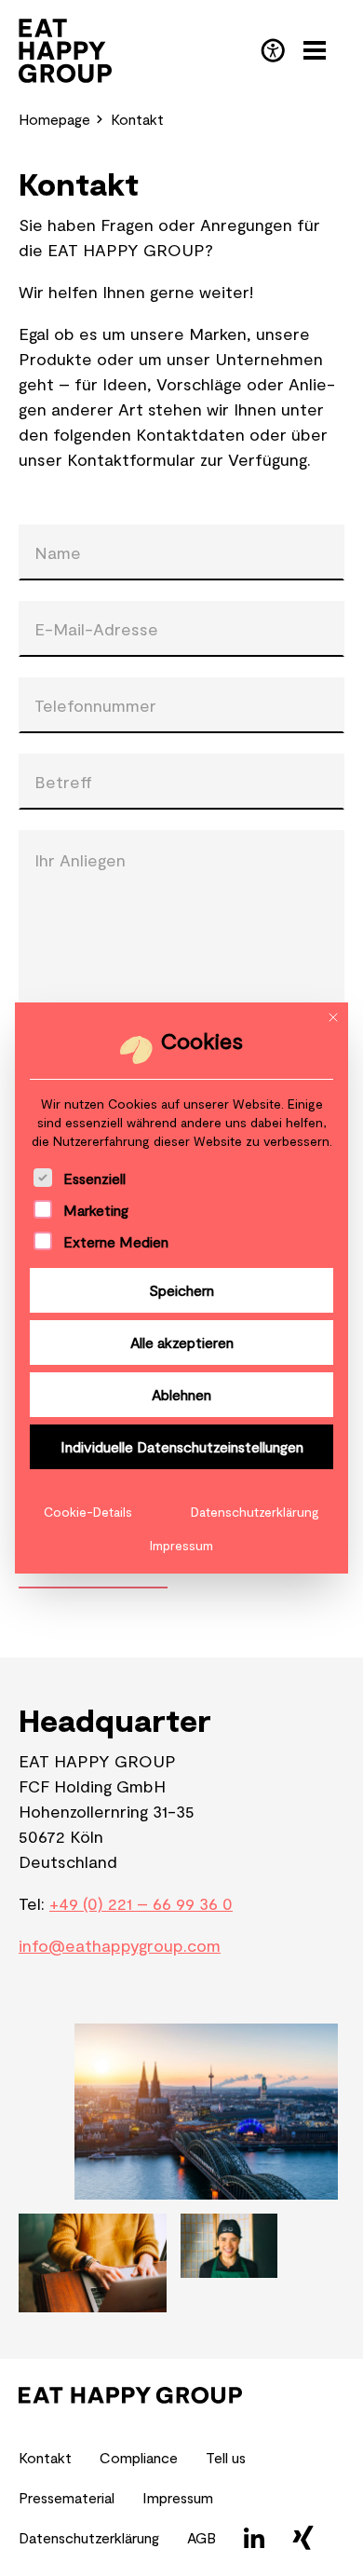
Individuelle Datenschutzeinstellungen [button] (182, 1446)
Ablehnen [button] (181, 1394)
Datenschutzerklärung (255, 1512)
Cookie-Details (88, 1512)
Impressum (181, 1545)
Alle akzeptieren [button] (182, 1342)
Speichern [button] (181, 1290)
